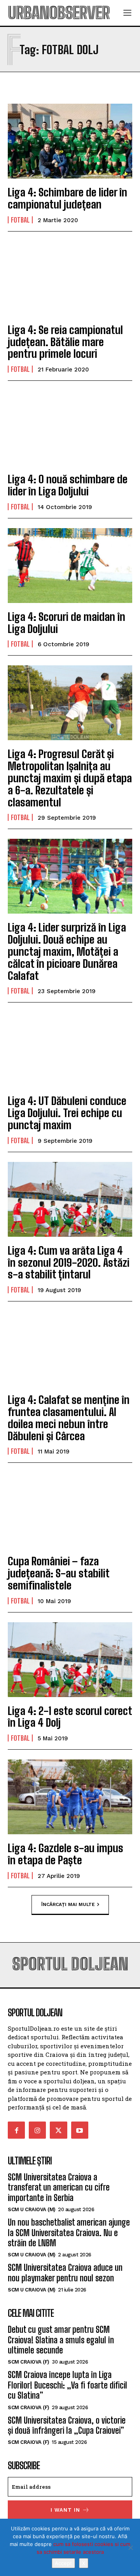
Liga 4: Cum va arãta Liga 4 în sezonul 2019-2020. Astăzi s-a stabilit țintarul (69, 1262)
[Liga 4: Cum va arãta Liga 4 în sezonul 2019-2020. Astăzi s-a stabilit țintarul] (70, 1199)
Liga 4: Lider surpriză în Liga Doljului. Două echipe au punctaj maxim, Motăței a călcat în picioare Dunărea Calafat (67, 951)
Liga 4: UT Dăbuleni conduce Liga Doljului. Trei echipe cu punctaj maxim (67, 1113)
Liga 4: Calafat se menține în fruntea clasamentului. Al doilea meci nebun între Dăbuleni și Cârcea (69, 1418)
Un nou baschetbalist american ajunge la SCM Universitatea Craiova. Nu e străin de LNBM (69, 2233)
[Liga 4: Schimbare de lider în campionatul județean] (70, 141)
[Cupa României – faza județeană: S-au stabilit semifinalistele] (70, 1510)
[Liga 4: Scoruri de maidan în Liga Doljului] (70, 566)
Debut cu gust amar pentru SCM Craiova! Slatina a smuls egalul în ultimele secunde (61, 2340)
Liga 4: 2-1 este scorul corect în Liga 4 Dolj (70, 1717)
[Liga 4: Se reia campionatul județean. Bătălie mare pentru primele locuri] (70, 279)
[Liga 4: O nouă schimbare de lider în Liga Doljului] (70, 428)
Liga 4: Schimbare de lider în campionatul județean (67, 198)
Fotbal (20, 220)
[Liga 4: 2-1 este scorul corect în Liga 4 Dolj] (70, 1660)
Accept (63, 2563)
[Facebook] (16, 2130)
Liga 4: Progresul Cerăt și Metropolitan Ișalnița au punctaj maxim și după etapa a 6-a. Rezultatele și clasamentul (70, 778)
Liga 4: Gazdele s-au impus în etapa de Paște (66, 1854)
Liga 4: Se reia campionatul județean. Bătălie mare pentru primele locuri (65, 342)
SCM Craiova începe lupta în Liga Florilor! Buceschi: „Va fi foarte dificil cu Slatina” (67, 2385)
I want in (65, 2510)
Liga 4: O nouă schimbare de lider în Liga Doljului (68, 485)
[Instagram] (37, 2130)
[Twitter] (58, 2130)
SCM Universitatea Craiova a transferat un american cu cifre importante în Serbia (59, 2187)
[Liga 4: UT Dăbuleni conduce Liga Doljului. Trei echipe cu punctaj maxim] (70, 1050)
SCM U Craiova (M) (32, 2209)
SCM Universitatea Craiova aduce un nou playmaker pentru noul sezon (65, 2273)
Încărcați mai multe (68, 1904)
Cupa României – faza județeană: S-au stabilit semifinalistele (59, 1573)
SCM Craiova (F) (29, 2362)
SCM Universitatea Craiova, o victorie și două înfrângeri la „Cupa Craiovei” (67, 2425)
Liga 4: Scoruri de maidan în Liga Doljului (66, 623)
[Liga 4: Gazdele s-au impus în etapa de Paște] (70, 1797)
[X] (130, 2548)
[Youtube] (80, 2130)
